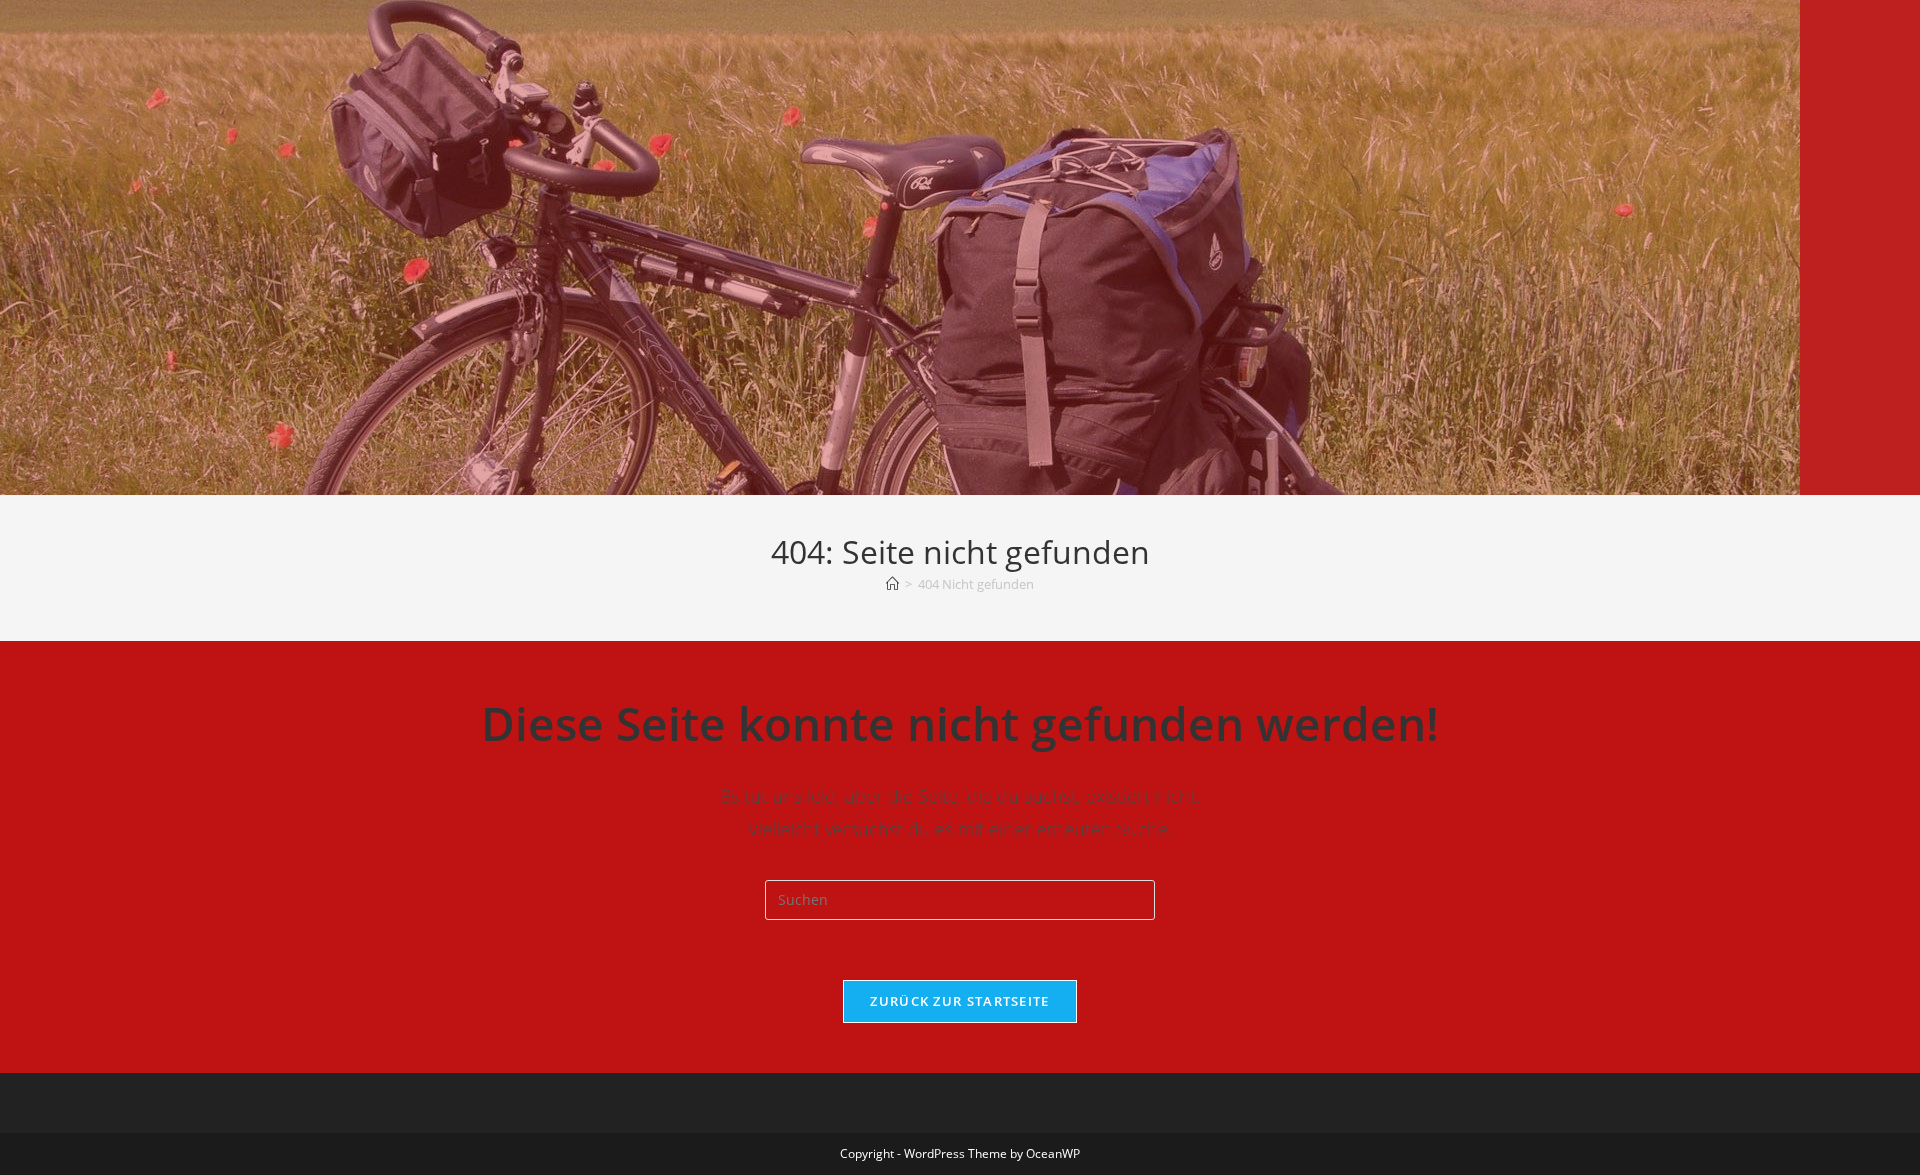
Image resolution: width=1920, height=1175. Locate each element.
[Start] (892, 584)
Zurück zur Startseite (959, 1001)
